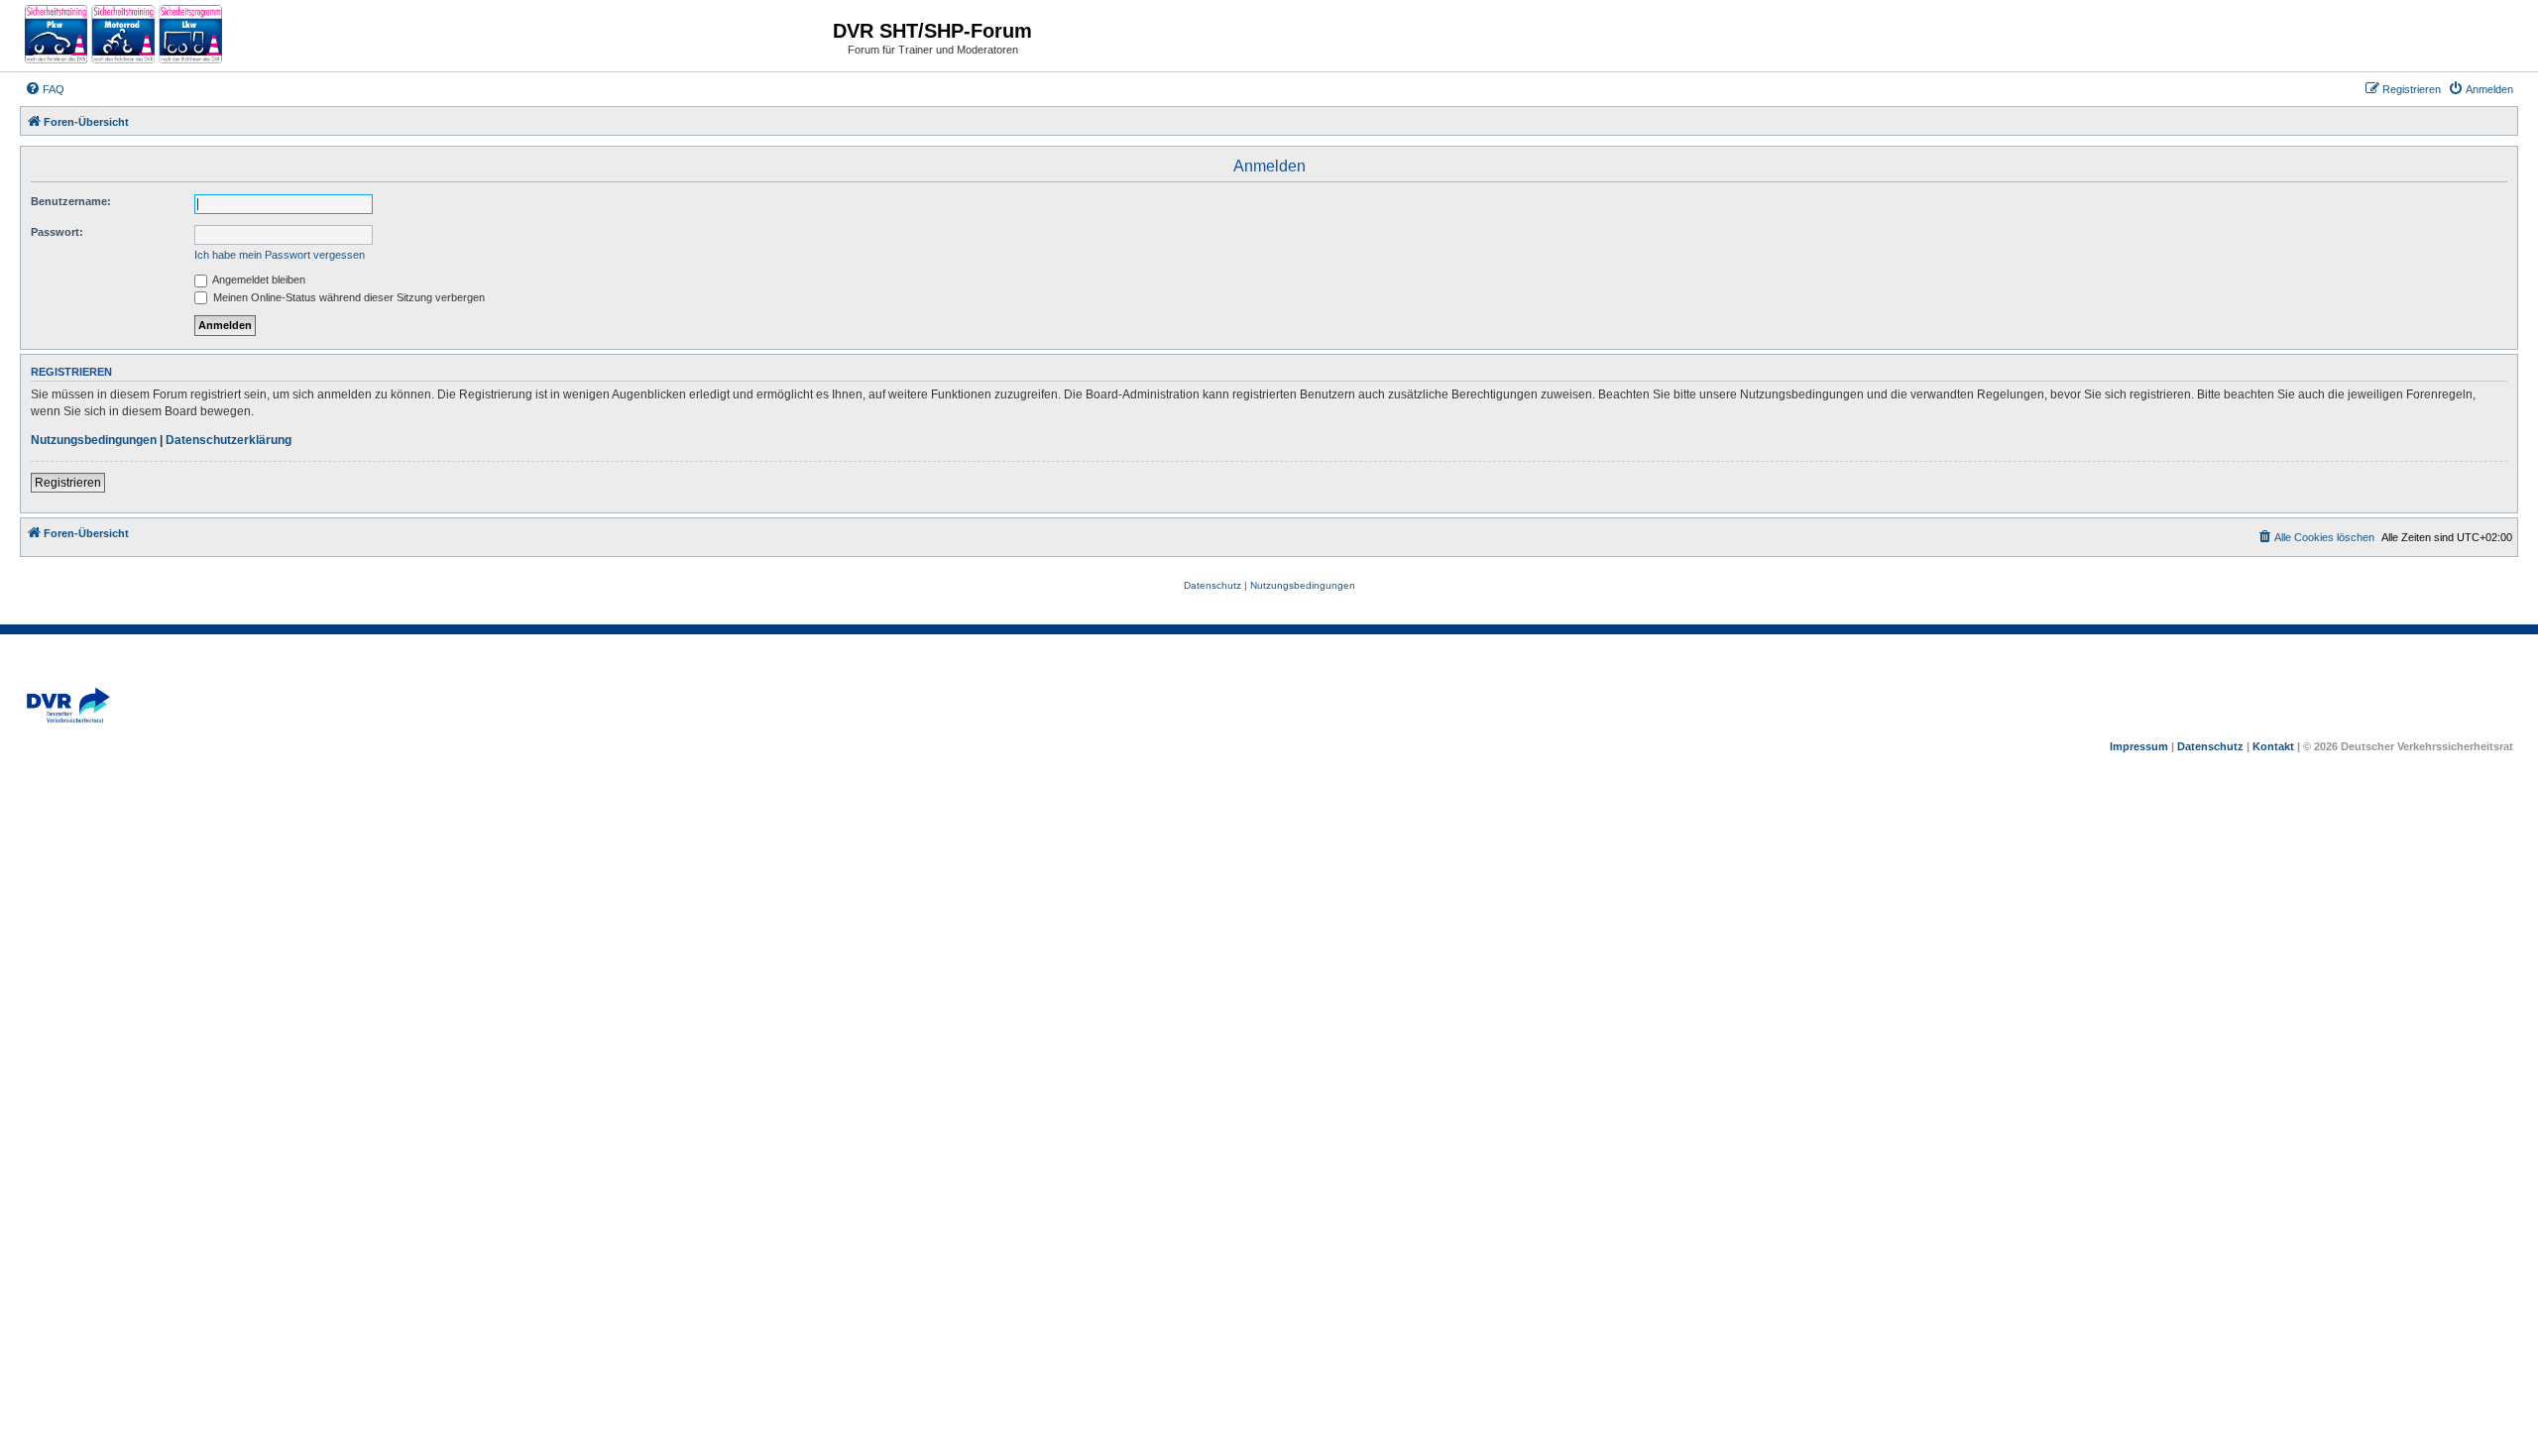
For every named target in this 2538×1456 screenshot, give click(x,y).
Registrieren (68, 483)
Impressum (2139, 746)
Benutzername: (71, 201)
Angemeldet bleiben (258, 280)
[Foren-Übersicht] (124, 36)
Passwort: (57, 232)
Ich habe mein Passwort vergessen (280, 255)
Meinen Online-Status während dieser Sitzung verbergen (347, 297)
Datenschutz (2210, 746)
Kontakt (2273, 746)
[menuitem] (45, 89)
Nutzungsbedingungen (94, 440)
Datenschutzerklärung (229, 440)
